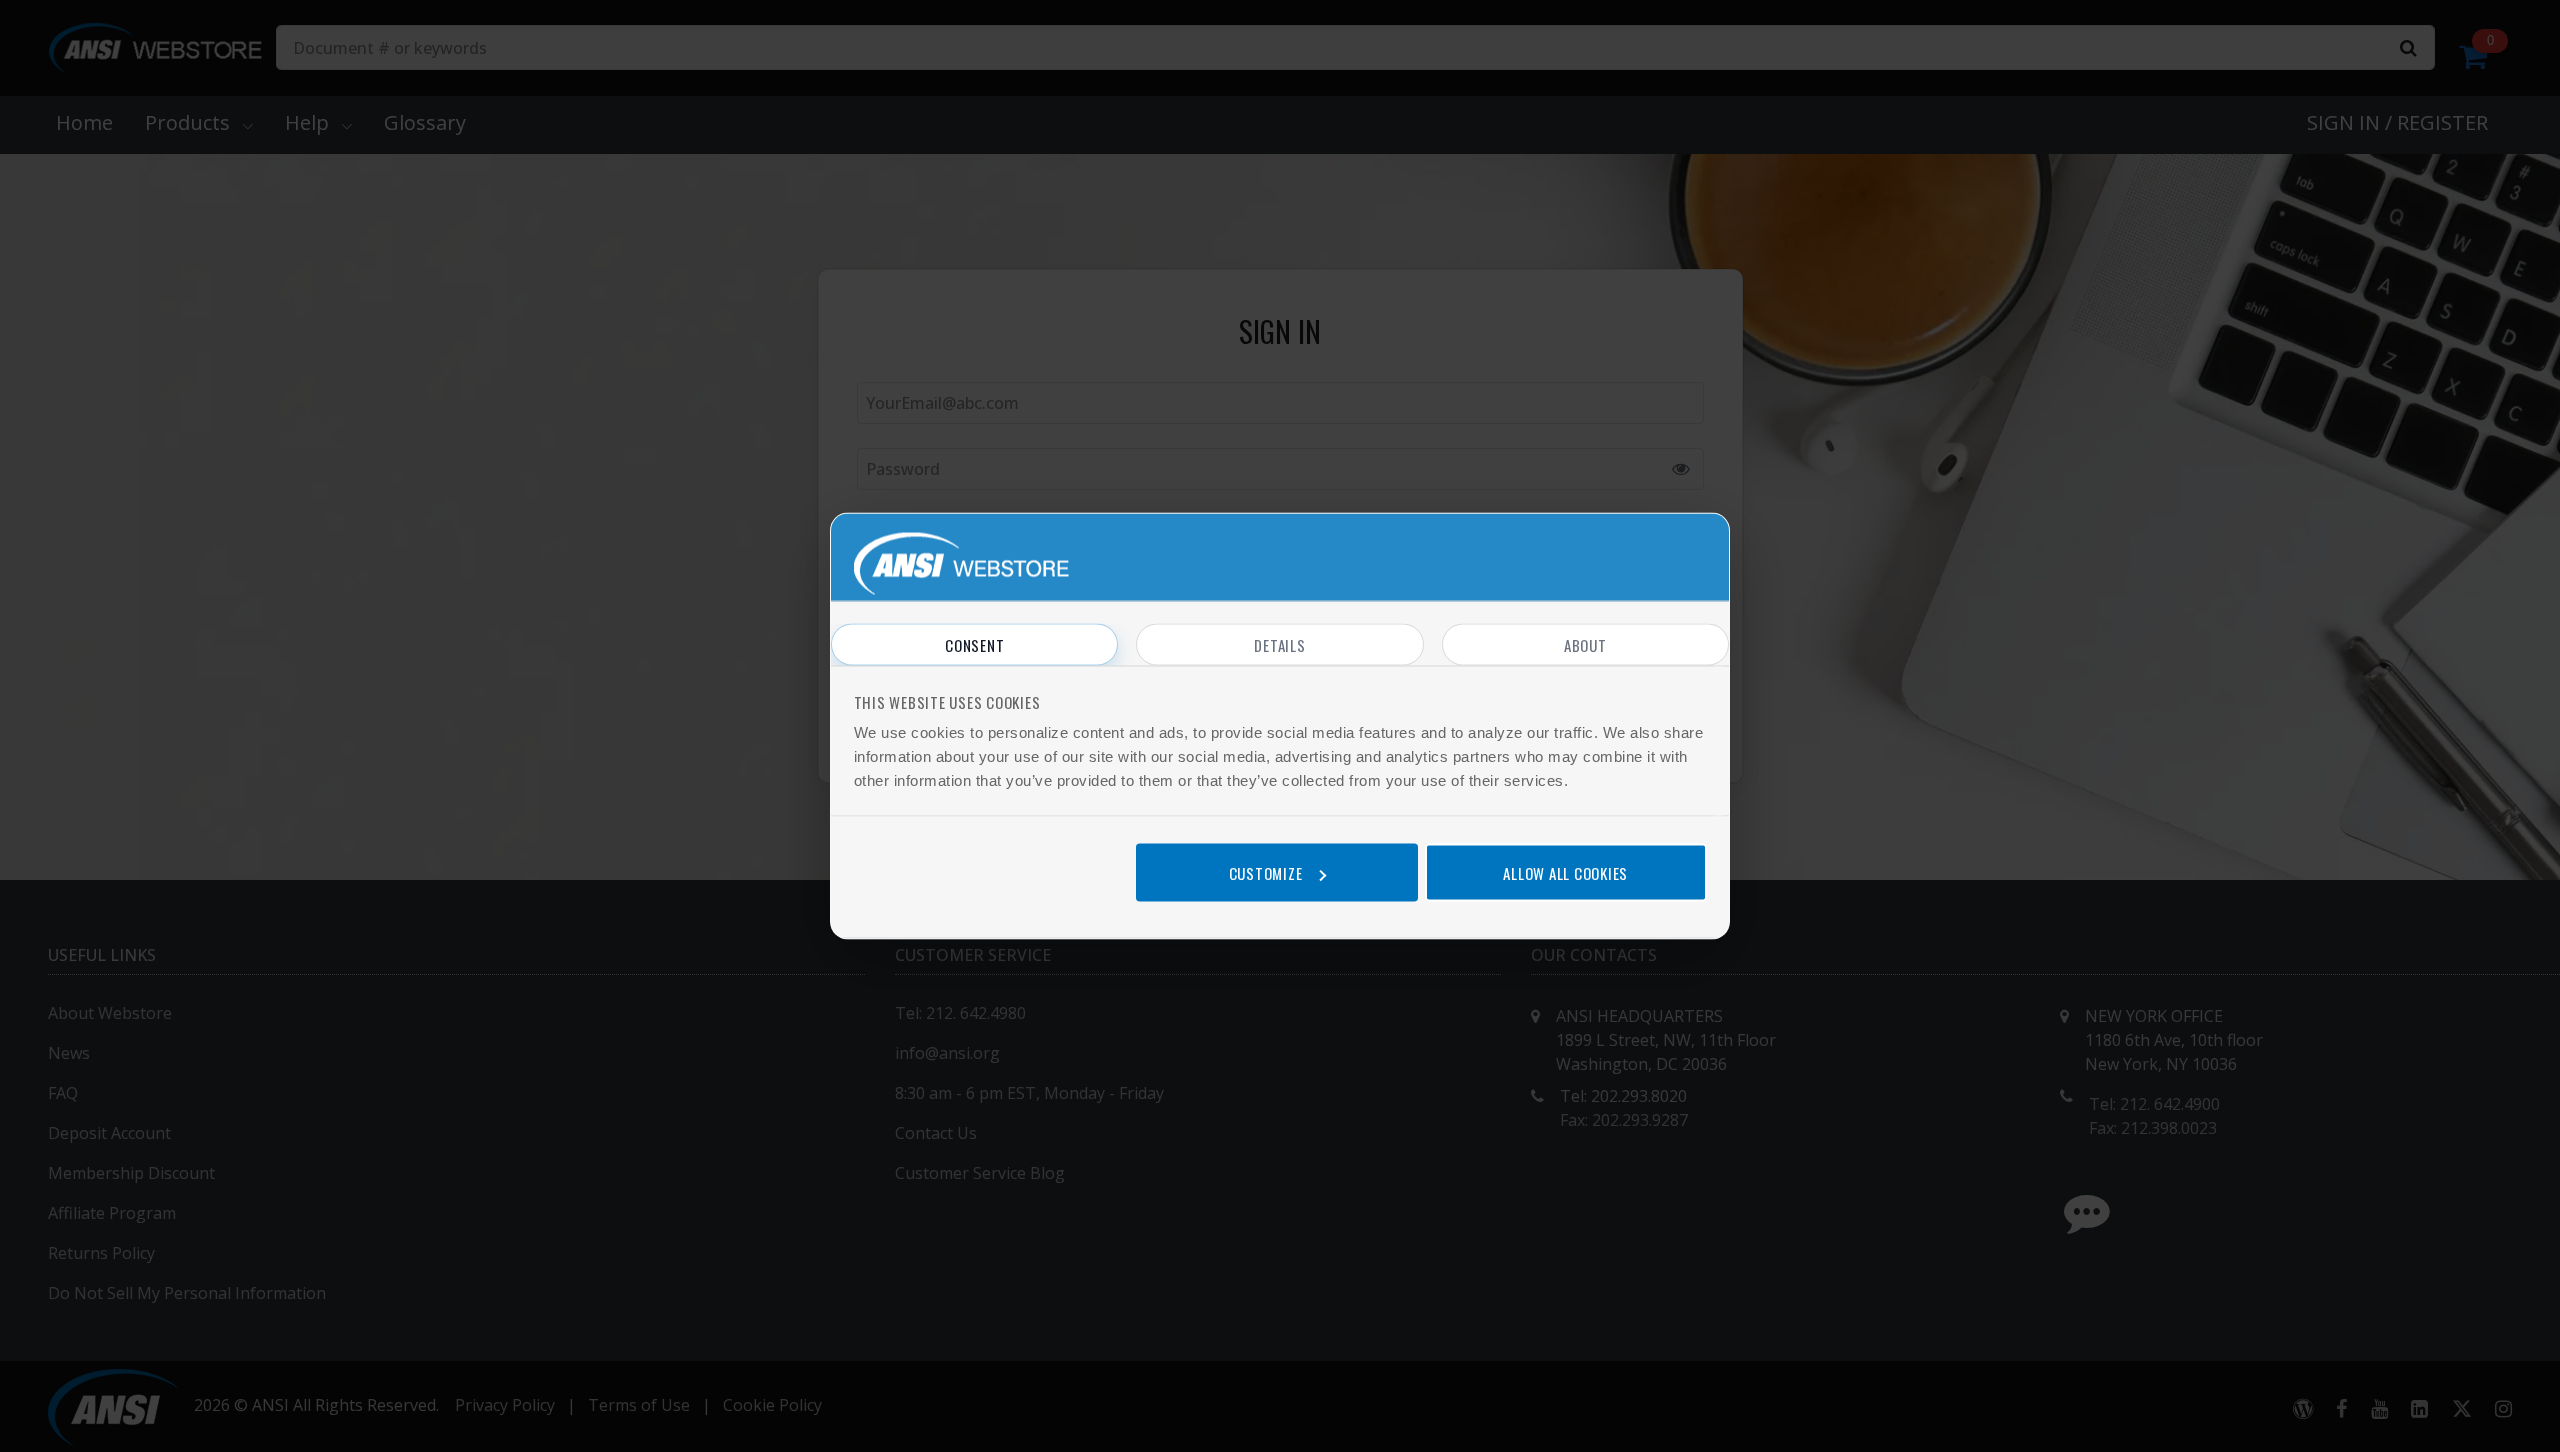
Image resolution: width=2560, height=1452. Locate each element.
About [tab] (1585, 645)
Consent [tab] (974, 645)
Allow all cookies (1565, 872)
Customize (1266, 872)
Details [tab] (1279, 645)
